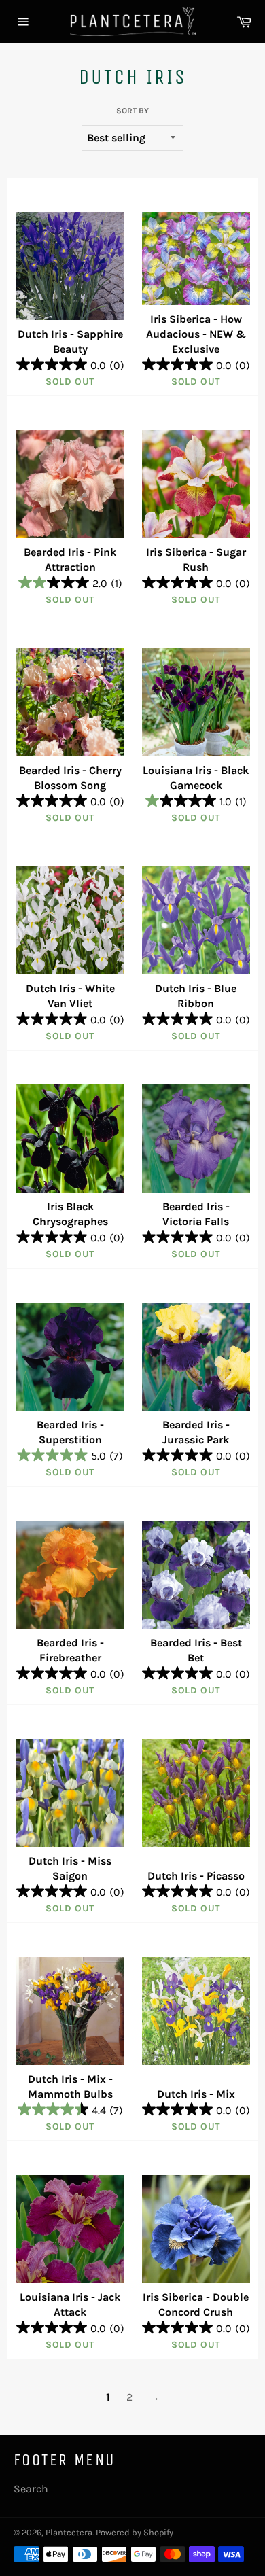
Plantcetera (69, 2532)
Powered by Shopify (135, 2532)
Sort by (132, 111)
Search (31, 2489)
